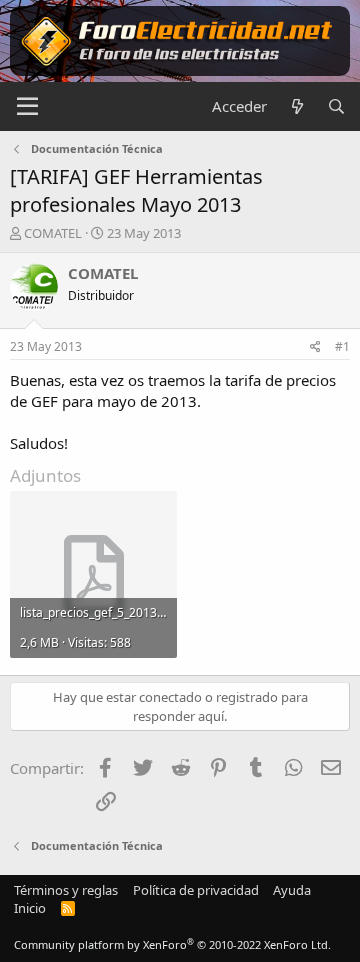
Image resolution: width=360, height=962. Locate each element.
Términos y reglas (66, 890)
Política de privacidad (196, 890)
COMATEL (53, 233)
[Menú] (27, 107)
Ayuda (292, 890)
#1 (342, 346)
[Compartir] (315, 347)
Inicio (30, 908)
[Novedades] (296, 106)
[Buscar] (336, 106)
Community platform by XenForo (172, 944)
